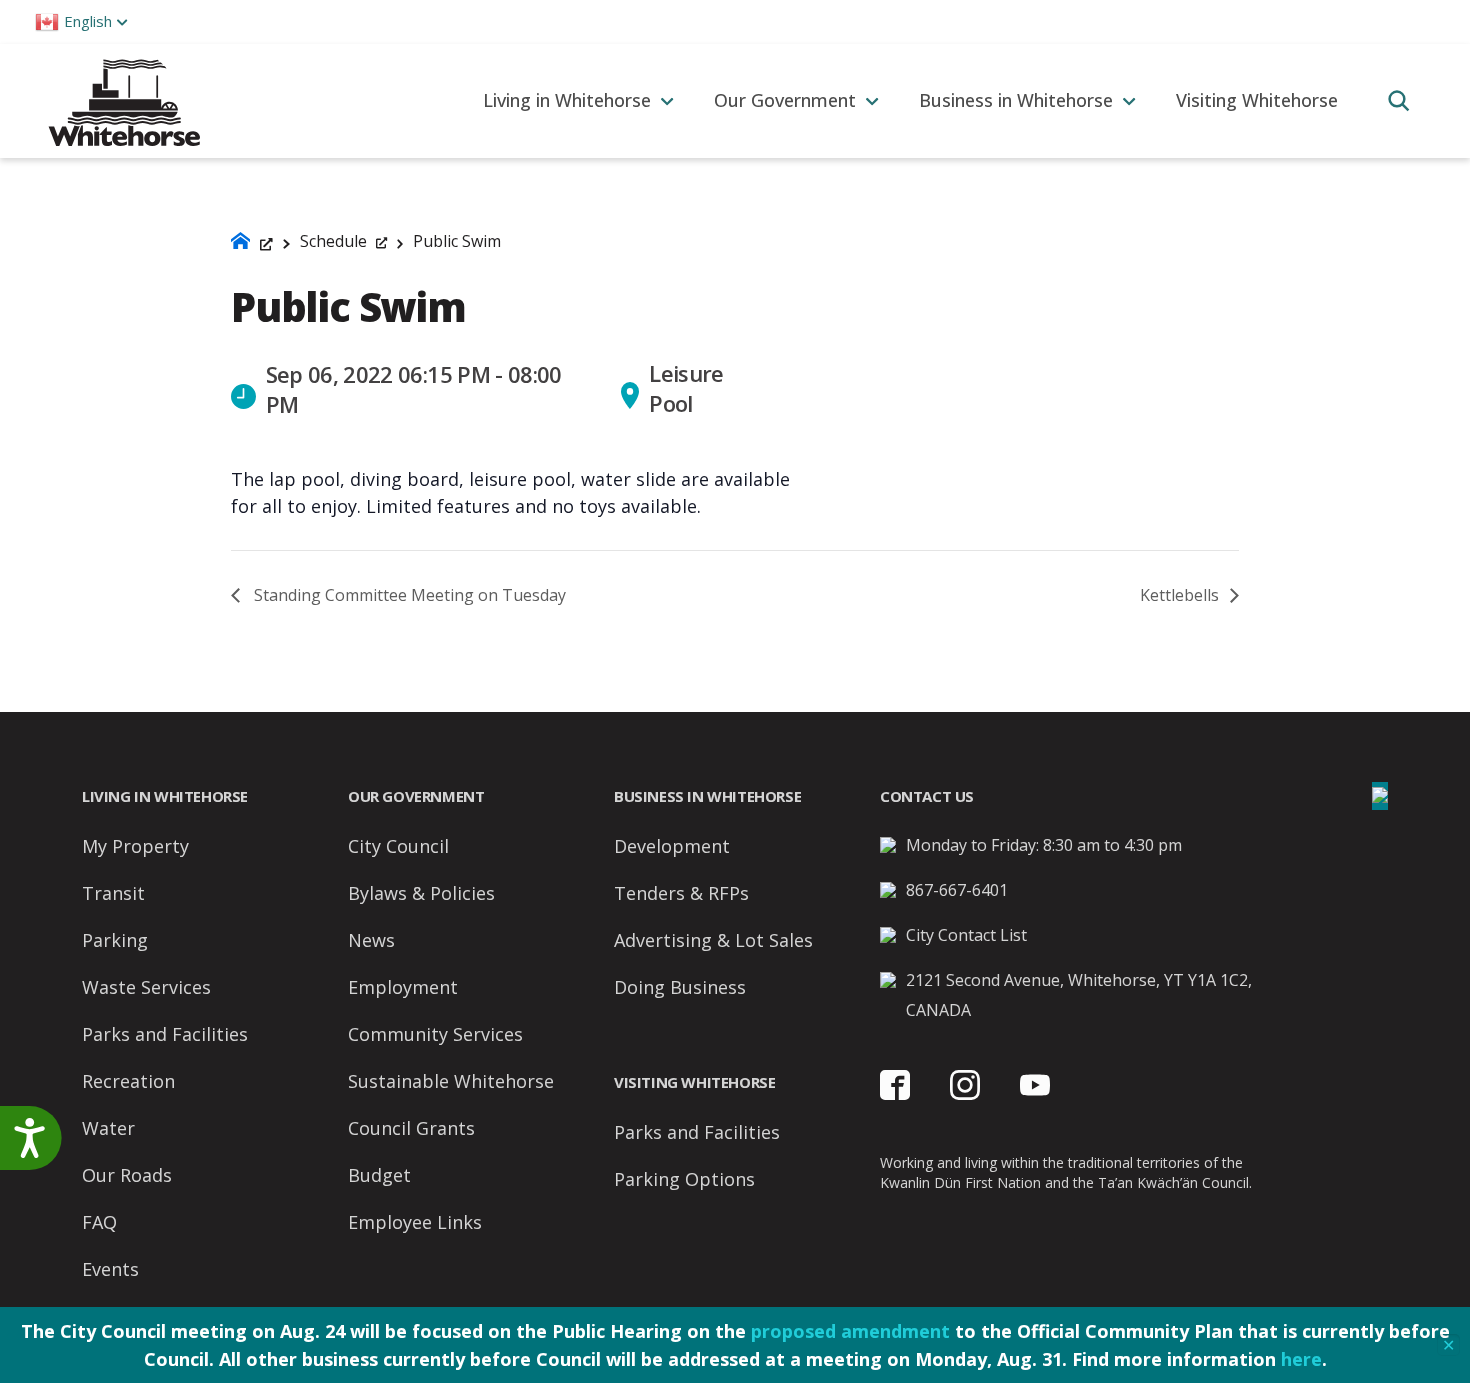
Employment (403, 987)
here (1301, 1359)
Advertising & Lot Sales (713, 940)
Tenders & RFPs (681, 893)
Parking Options (684, 1179)
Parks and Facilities (165, 1034)
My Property (135, 846)
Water (108, 1128)
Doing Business (680, 987)
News (371, 940)
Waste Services (146, 987)
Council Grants (411, 1128)
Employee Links (415, 1222)
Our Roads (127, 1175)
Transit (113, 893)
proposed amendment (850, 1331)
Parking (115, 940)
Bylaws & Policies (421, 893)
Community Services (435, 1034)
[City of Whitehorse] (123, 100)
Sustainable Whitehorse (451, 1081)
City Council (398, 846)
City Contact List (966, 935)
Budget (379, 1175)
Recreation (128, 1081)
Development (672, 846)
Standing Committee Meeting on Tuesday (408, 595)
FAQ (99, 1222)
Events (110, 1269)
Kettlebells (1181, 595)
